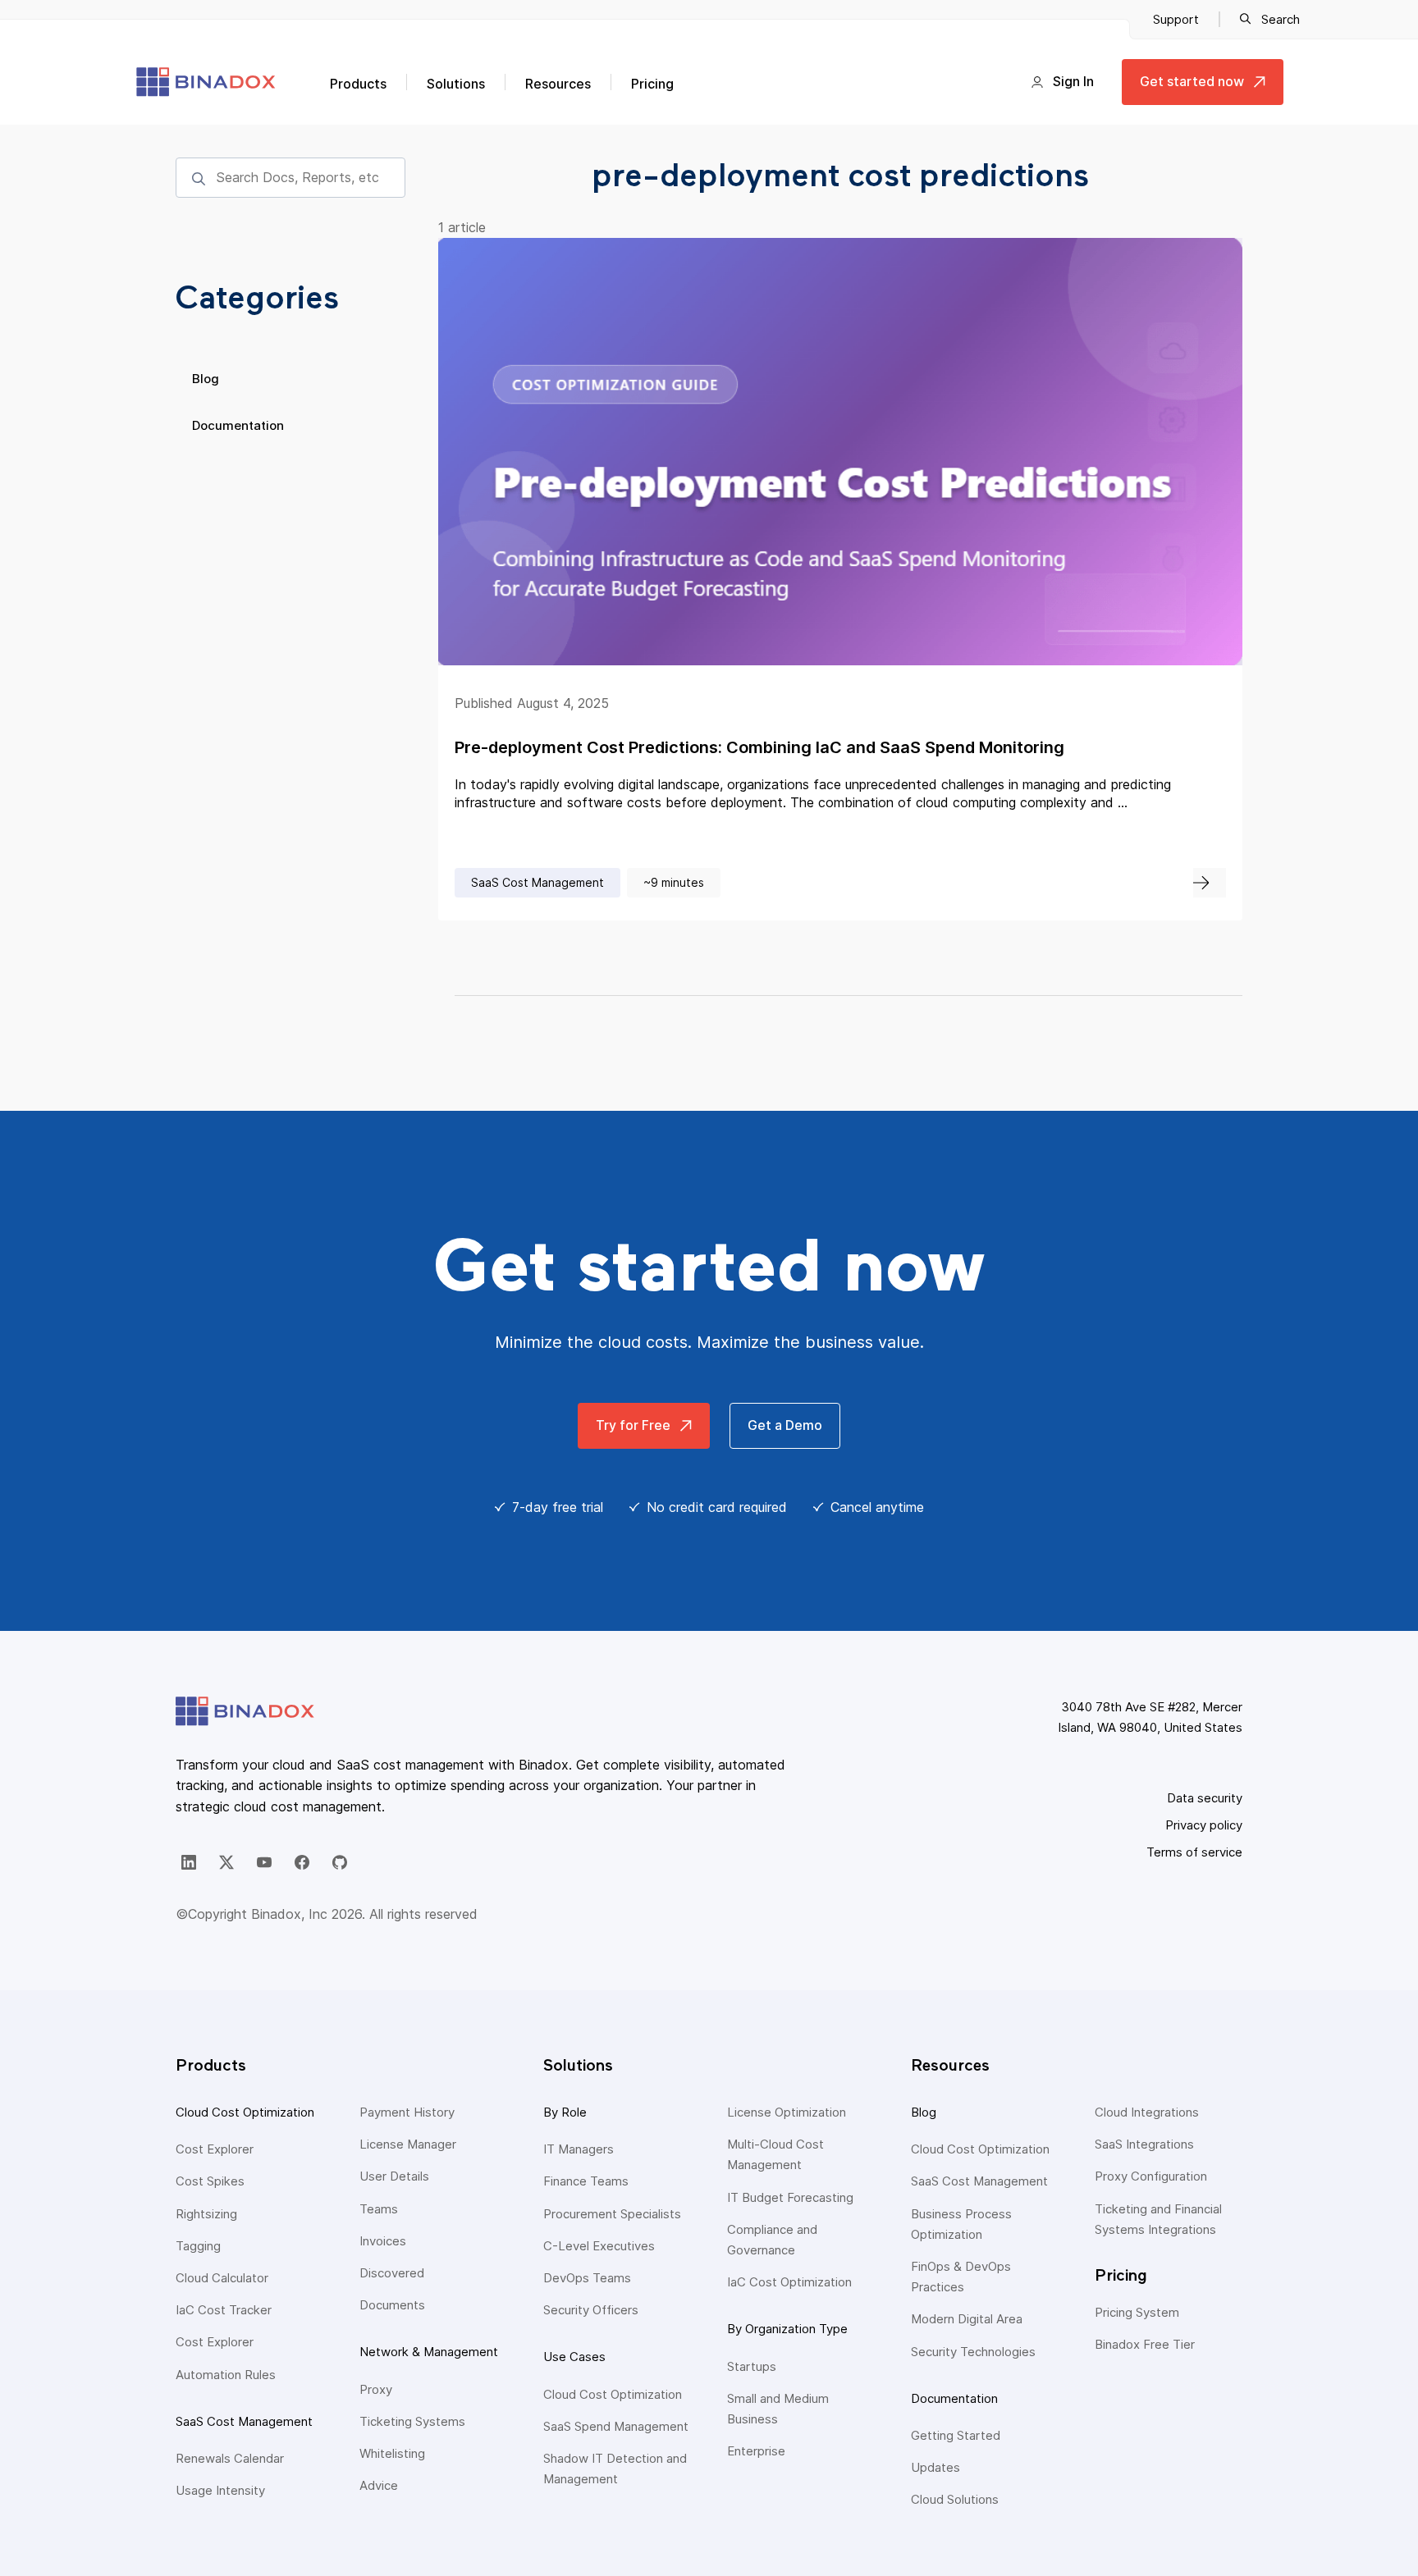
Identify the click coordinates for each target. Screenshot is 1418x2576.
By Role (565, 2112)
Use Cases (574, 2357)
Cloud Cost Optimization (245, 2112)
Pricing (652, 84)
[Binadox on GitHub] (340, 1862)
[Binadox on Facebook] (302, 1862)
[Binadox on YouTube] (264, 1862)
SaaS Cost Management (244, 2421)
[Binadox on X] (226, 1862)
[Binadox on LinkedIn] (189, 1862)
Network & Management (429, 2352)
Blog (206, 379)
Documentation (238, 425)
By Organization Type (787, 2329)
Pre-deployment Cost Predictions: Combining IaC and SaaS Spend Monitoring (759, 747)
